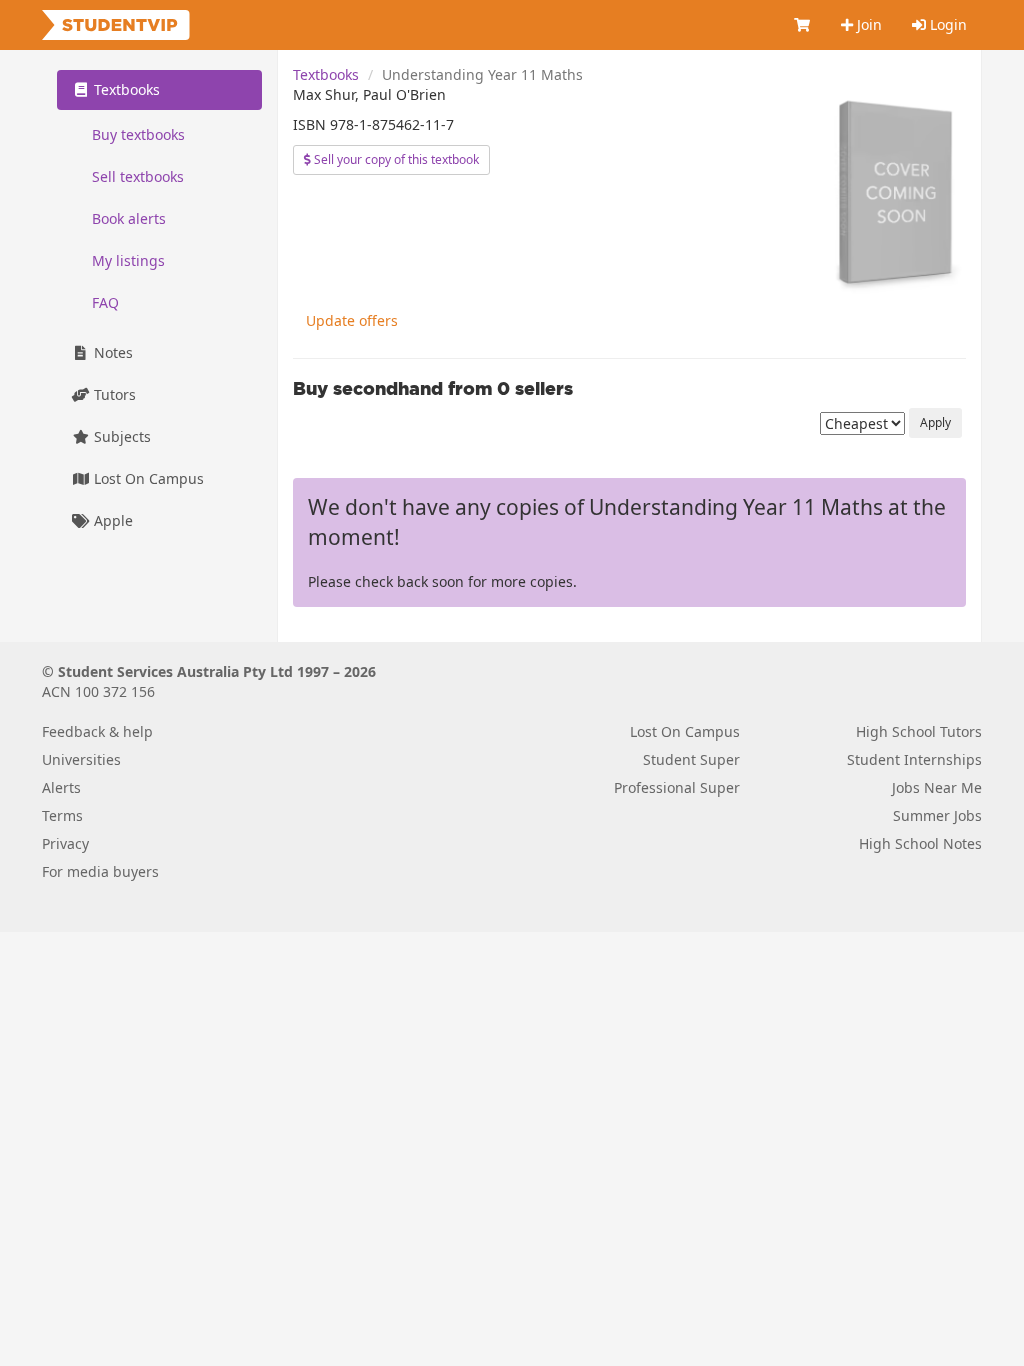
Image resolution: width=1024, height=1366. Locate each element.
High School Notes (920, 843)
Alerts (61, 787)
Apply (935, 422)
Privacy (65, 843)
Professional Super (677, 787)
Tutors (113, 394)
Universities (81, 759)
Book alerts (129, 218)
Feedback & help (97, 731)
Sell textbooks (138, 176)
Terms (62, 815)
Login (946, 24)
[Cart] (803, 25)
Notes (111, 352)
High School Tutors (919, 731)
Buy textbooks (138, 134)
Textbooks (326, 74)
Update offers (352, 320)
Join (867, 24)
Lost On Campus (147, 478)
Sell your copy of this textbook (395, 159)
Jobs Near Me (937, 787)
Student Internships (914, 759)
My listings (128, 260)
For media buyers (100, 871)
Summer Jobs (937, 815)
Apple (111, 520)
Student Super (691, 759)
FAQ (105, 302)
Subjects (120, 436)
